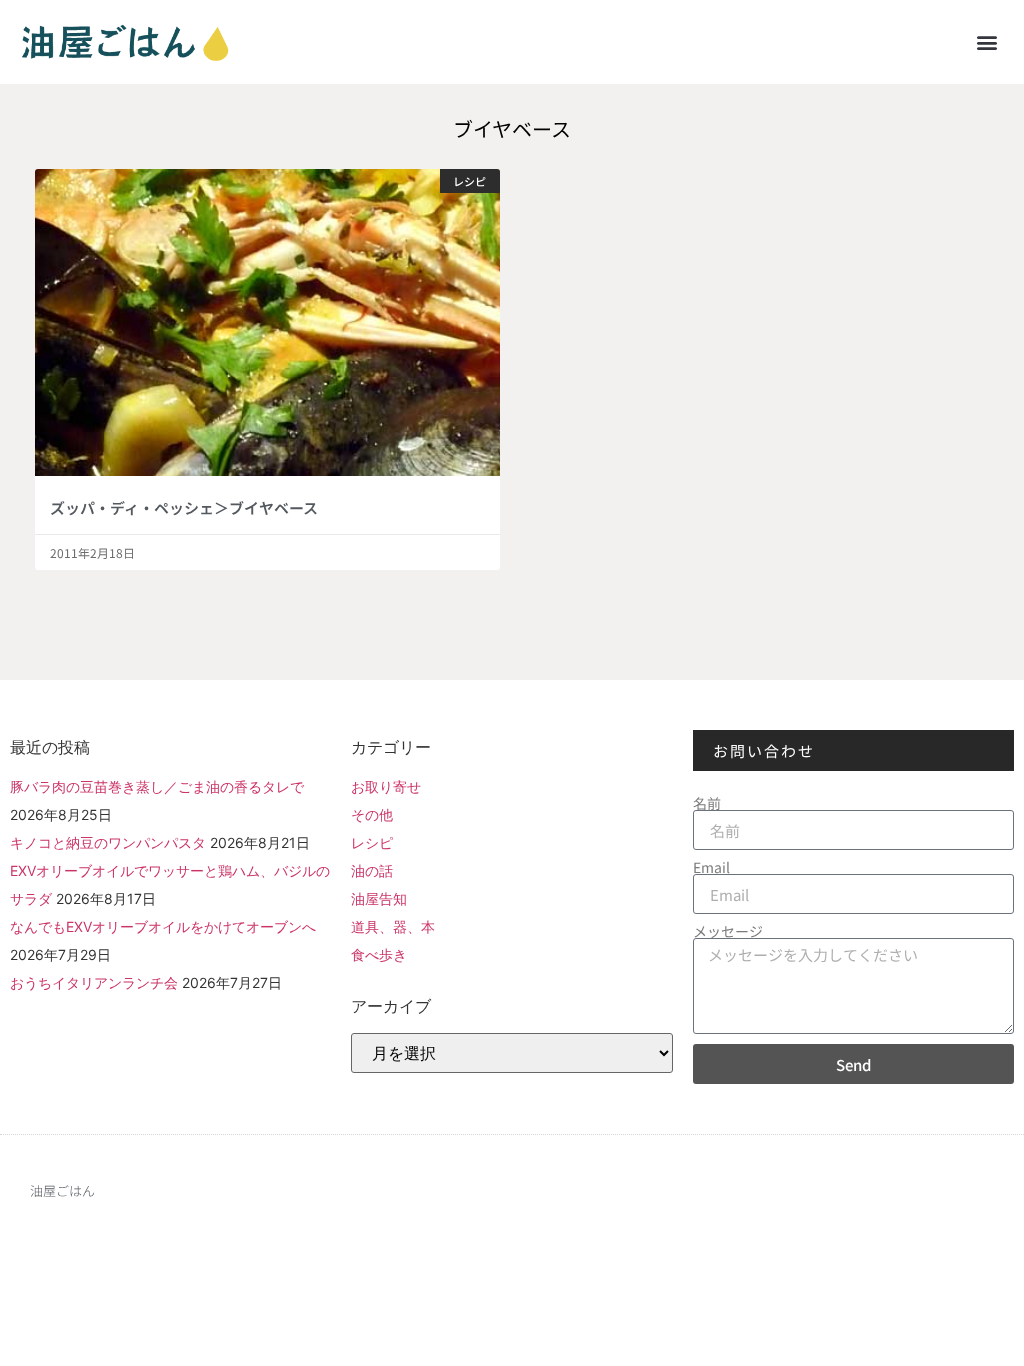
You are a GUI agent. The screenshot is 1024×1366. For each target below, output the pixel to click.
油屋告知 (379, 898)
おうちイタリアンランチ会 (94, 982)
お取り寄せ (386, 786)
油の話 (372, 870)
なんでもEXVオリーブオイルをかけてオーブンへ (163, 926)
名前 (707, 803)
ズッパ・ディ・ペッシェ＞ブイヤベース (184, 507)
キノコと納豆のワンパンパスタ (108, 842)
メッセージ (728, 931)
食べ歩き (379, 954)
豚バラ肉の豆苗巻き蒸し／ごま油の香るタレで (157, 786)
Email (711, 867)
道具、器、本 (393, 926)
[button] (987, 41)
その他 (372, 814)
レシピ (372, 842)
